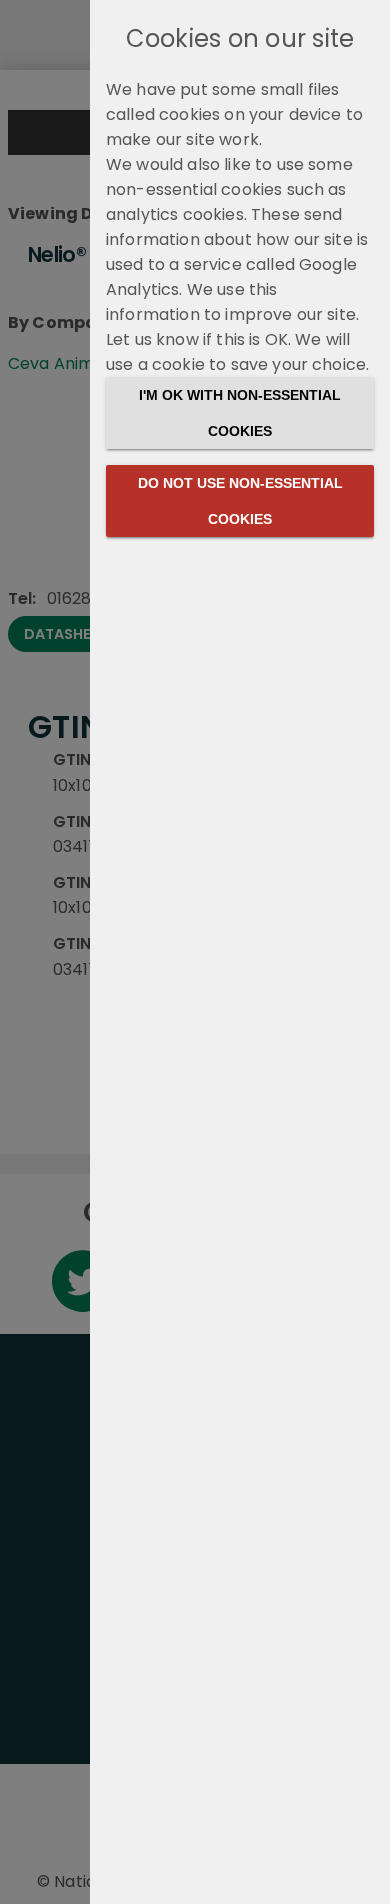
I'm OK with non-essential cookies (240, 413)
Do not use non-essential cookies (240, 501)
